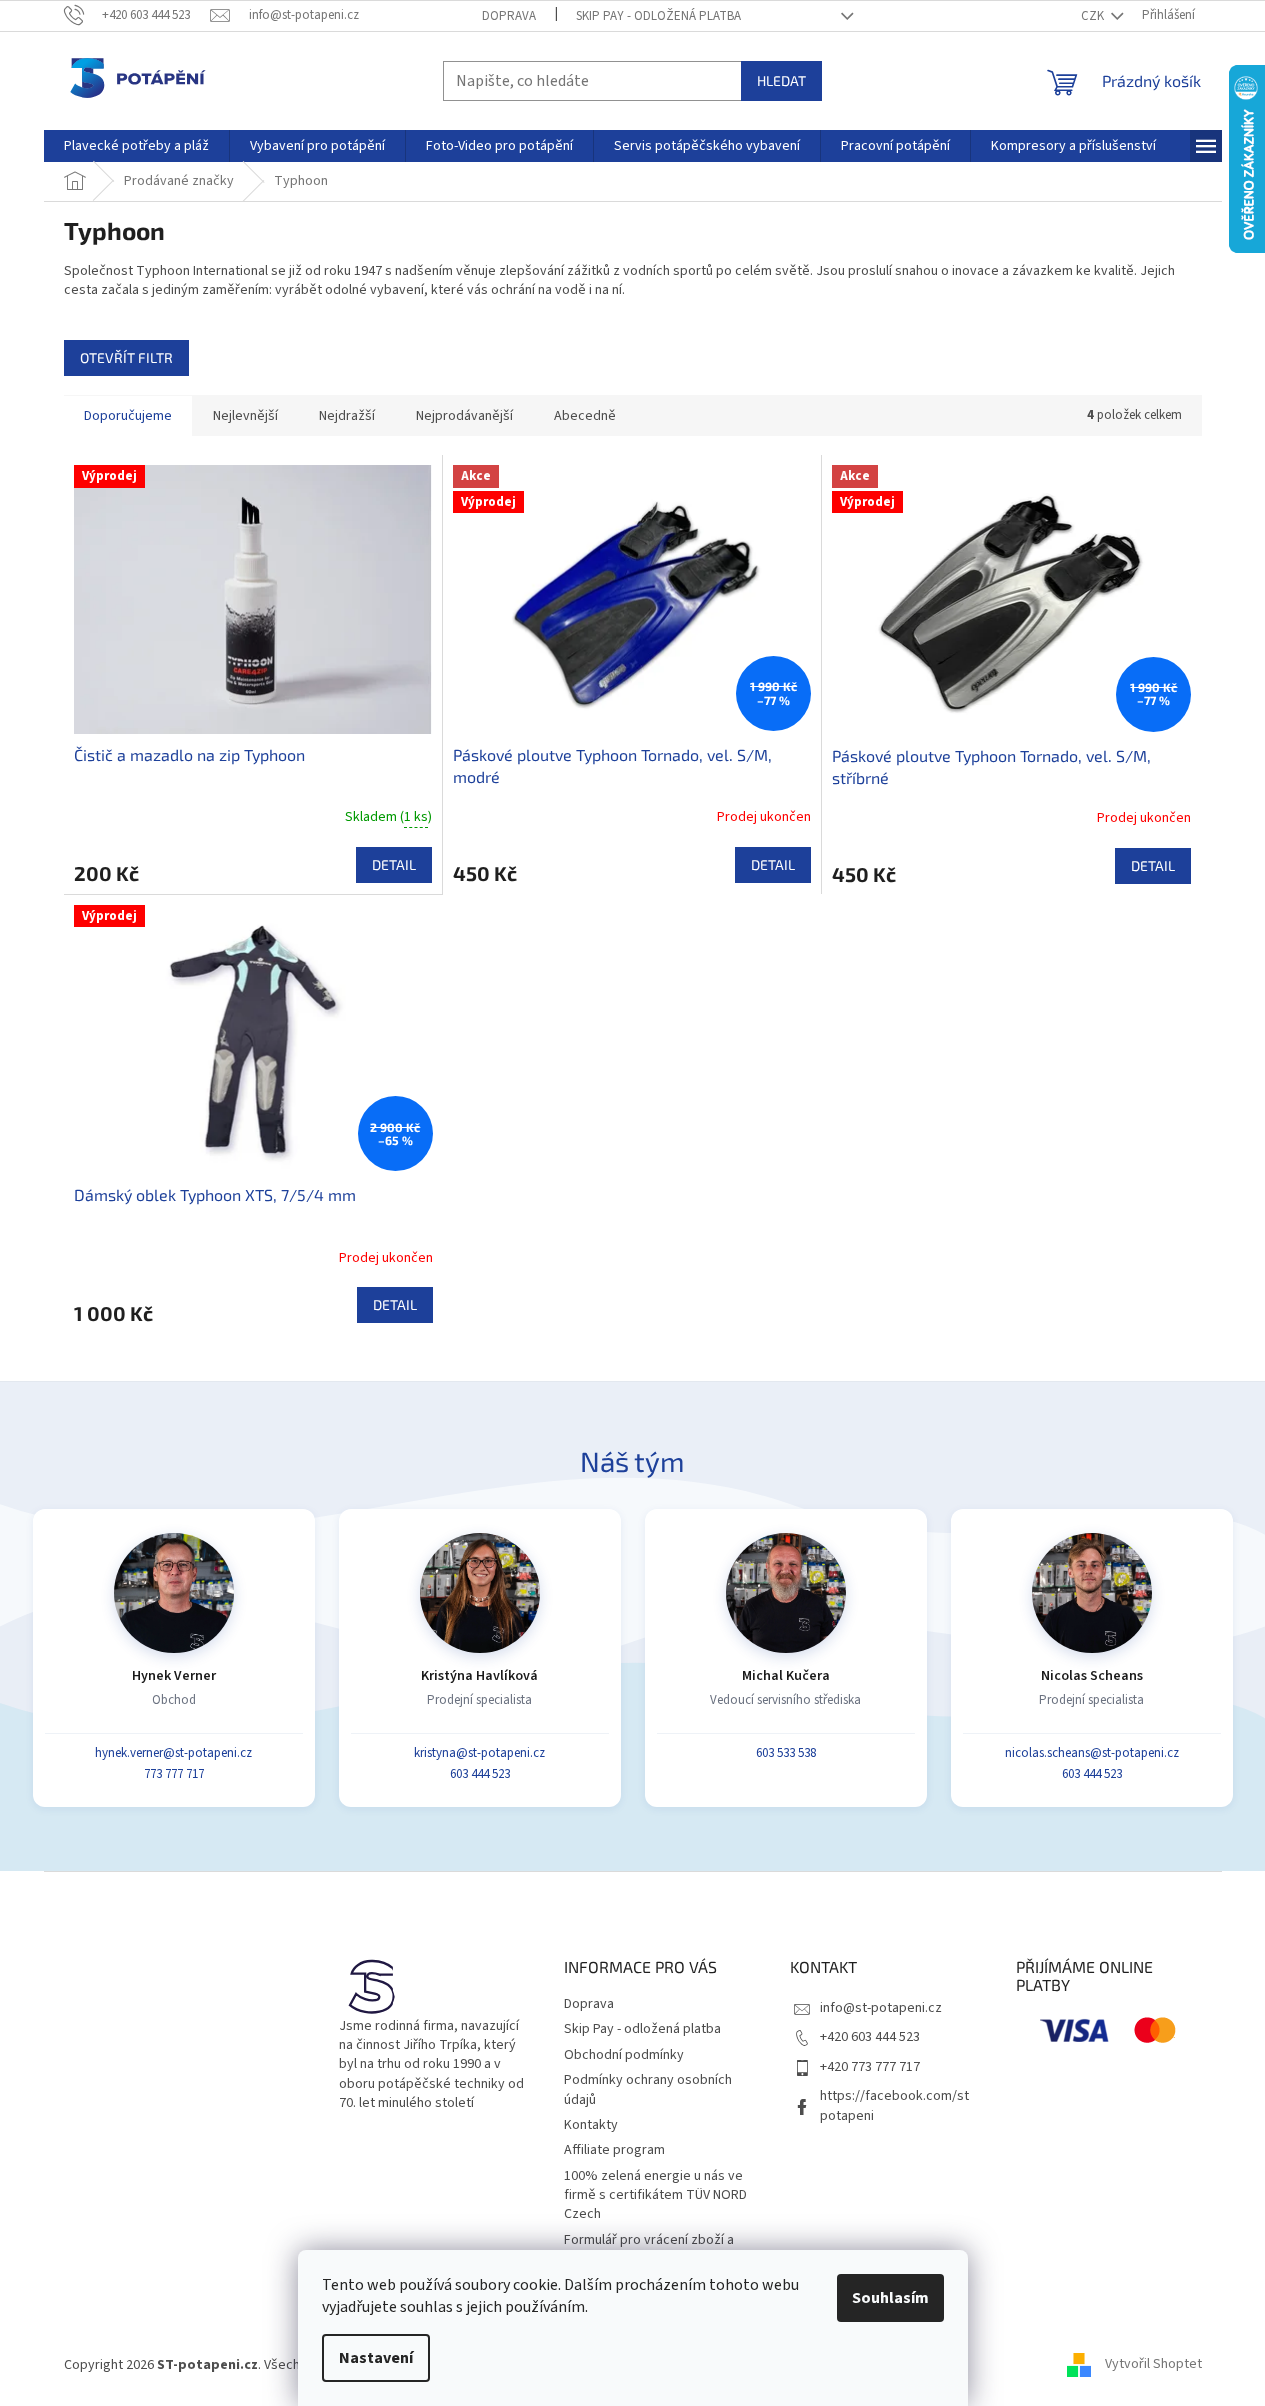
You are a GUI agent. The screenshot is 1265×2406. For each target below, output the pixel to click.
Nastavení (376, 2358)
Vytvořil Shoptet (1153, 2365)
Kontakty (591, 2125)
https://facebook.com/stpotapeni (894, 2105)
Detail (394, 864)
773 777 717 (174, 1774)
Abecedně (585, 416)
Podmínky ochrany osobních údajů (648, 2089)
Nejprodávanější (464, 416)
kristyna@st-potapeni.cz (479, 1753)
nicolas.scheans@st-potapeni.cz (1092, 1753)
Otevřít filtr (126, 357)
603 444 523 (480, 1774)
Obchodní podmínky (624, 2055)
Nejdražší (347, 416)
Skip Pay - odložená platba (658, 16)
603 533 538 (786, 1753)
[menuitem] (136, 146)
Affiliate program (614, 2150)
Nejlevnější (245, 416)
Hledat (781, 80)
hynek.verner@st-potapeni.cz (173, 1753)
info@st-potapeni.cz (881, 2008)
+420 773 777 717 (870, 2067)
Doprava (509, 16)
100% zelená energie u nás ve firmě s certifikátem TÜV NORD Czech (655, 2195)
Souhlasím (890, 2298)
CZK (1094, 16)
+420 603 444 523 (870, 2037)
